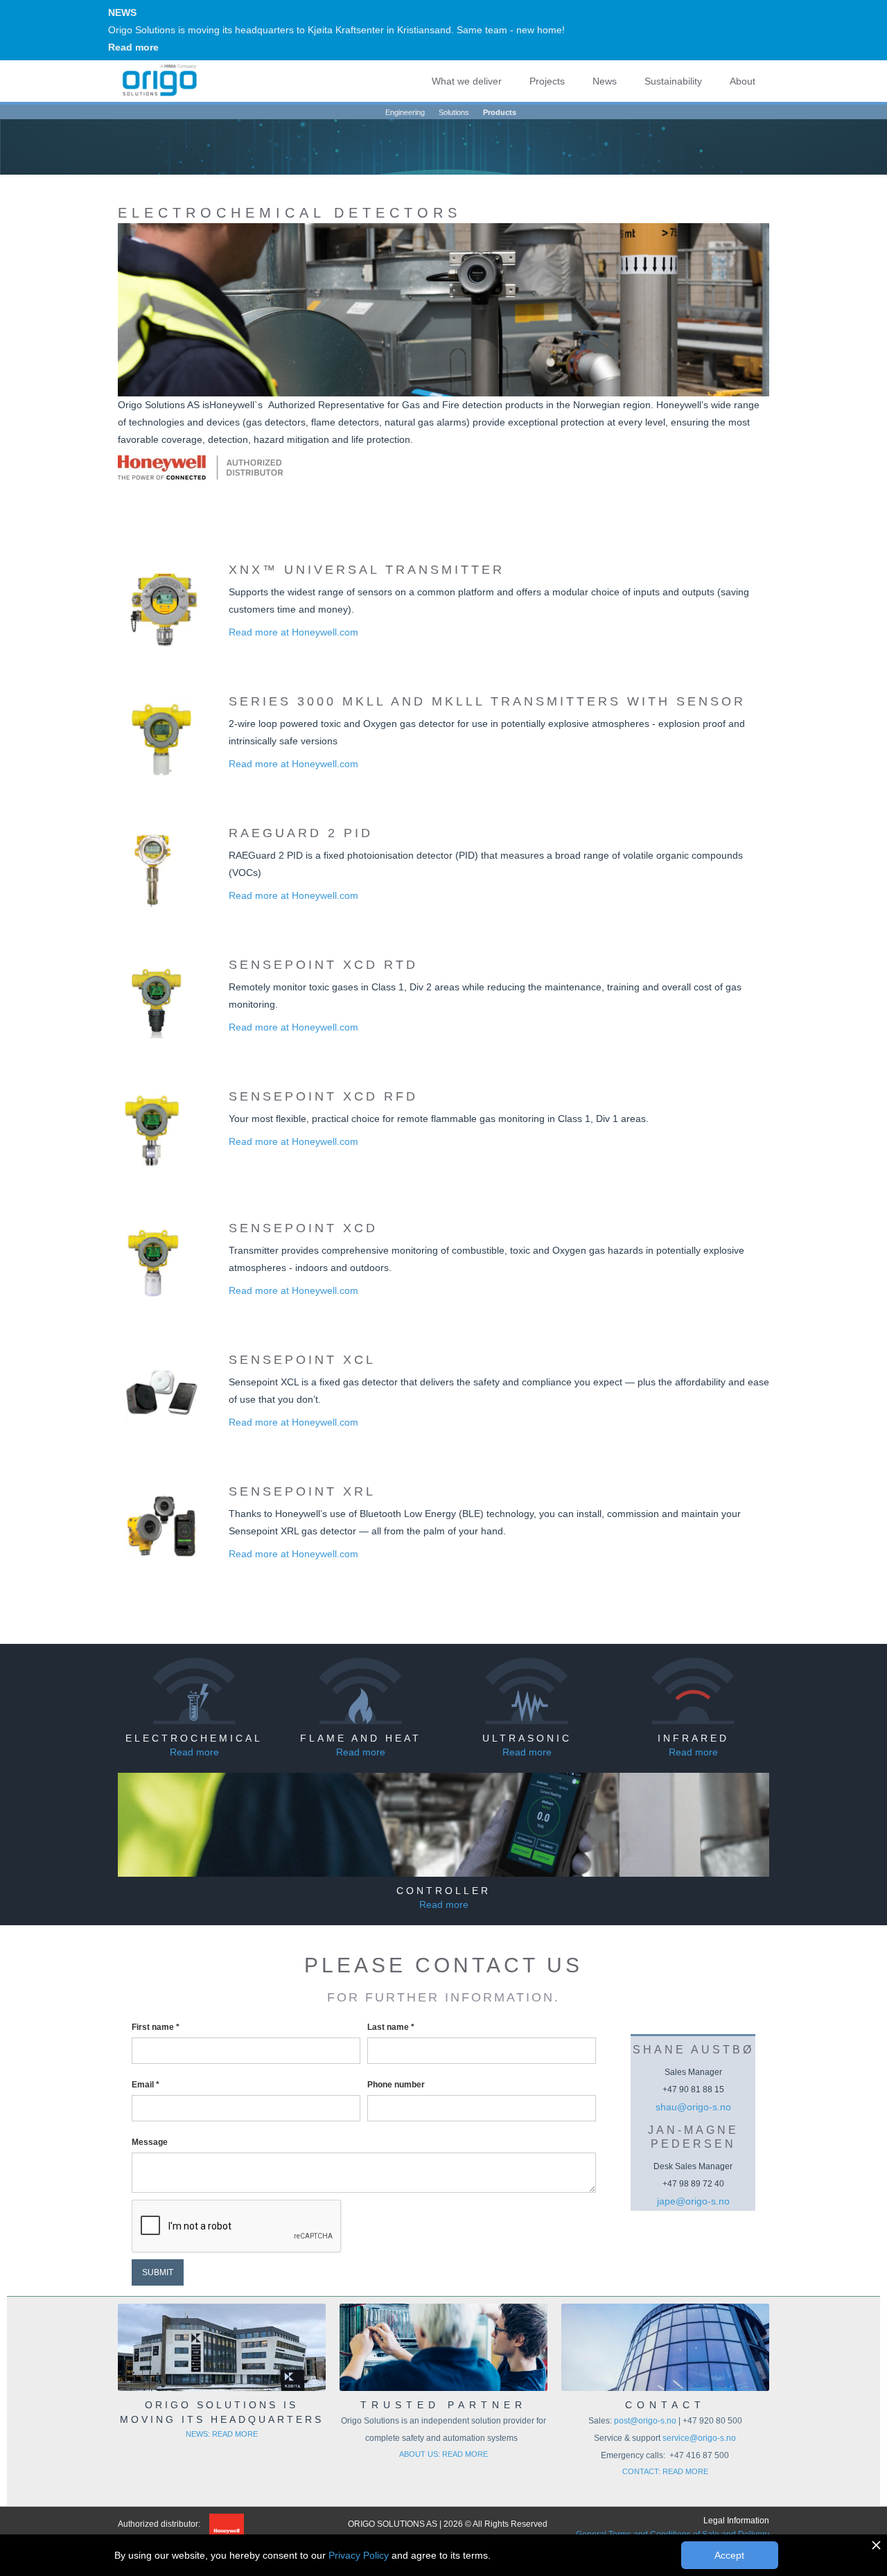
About (743, 81)
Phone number (396, 2085)
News (605, 81)
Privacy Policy (359, 2555)
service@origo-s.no (699, 2438)
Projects (547, 81)
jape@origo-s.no (693, 2201)
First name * (156, 2027)
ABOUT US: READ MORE (443, 2454)
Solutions (454, 112)
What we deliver (467, 81)
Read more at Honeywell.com (293, 632)
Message (150, 2142)
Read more (133, 47)
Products (500, 112)
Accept (729, 2555)
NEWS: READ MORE (222, 2434)
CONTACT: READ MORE (665, 2471)
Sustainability (673, 81)
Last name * (391, 2027)
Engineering (405, 112)
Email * (146, 2085)
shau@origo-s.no (693, 2107)
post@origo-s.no (646, 2421)
